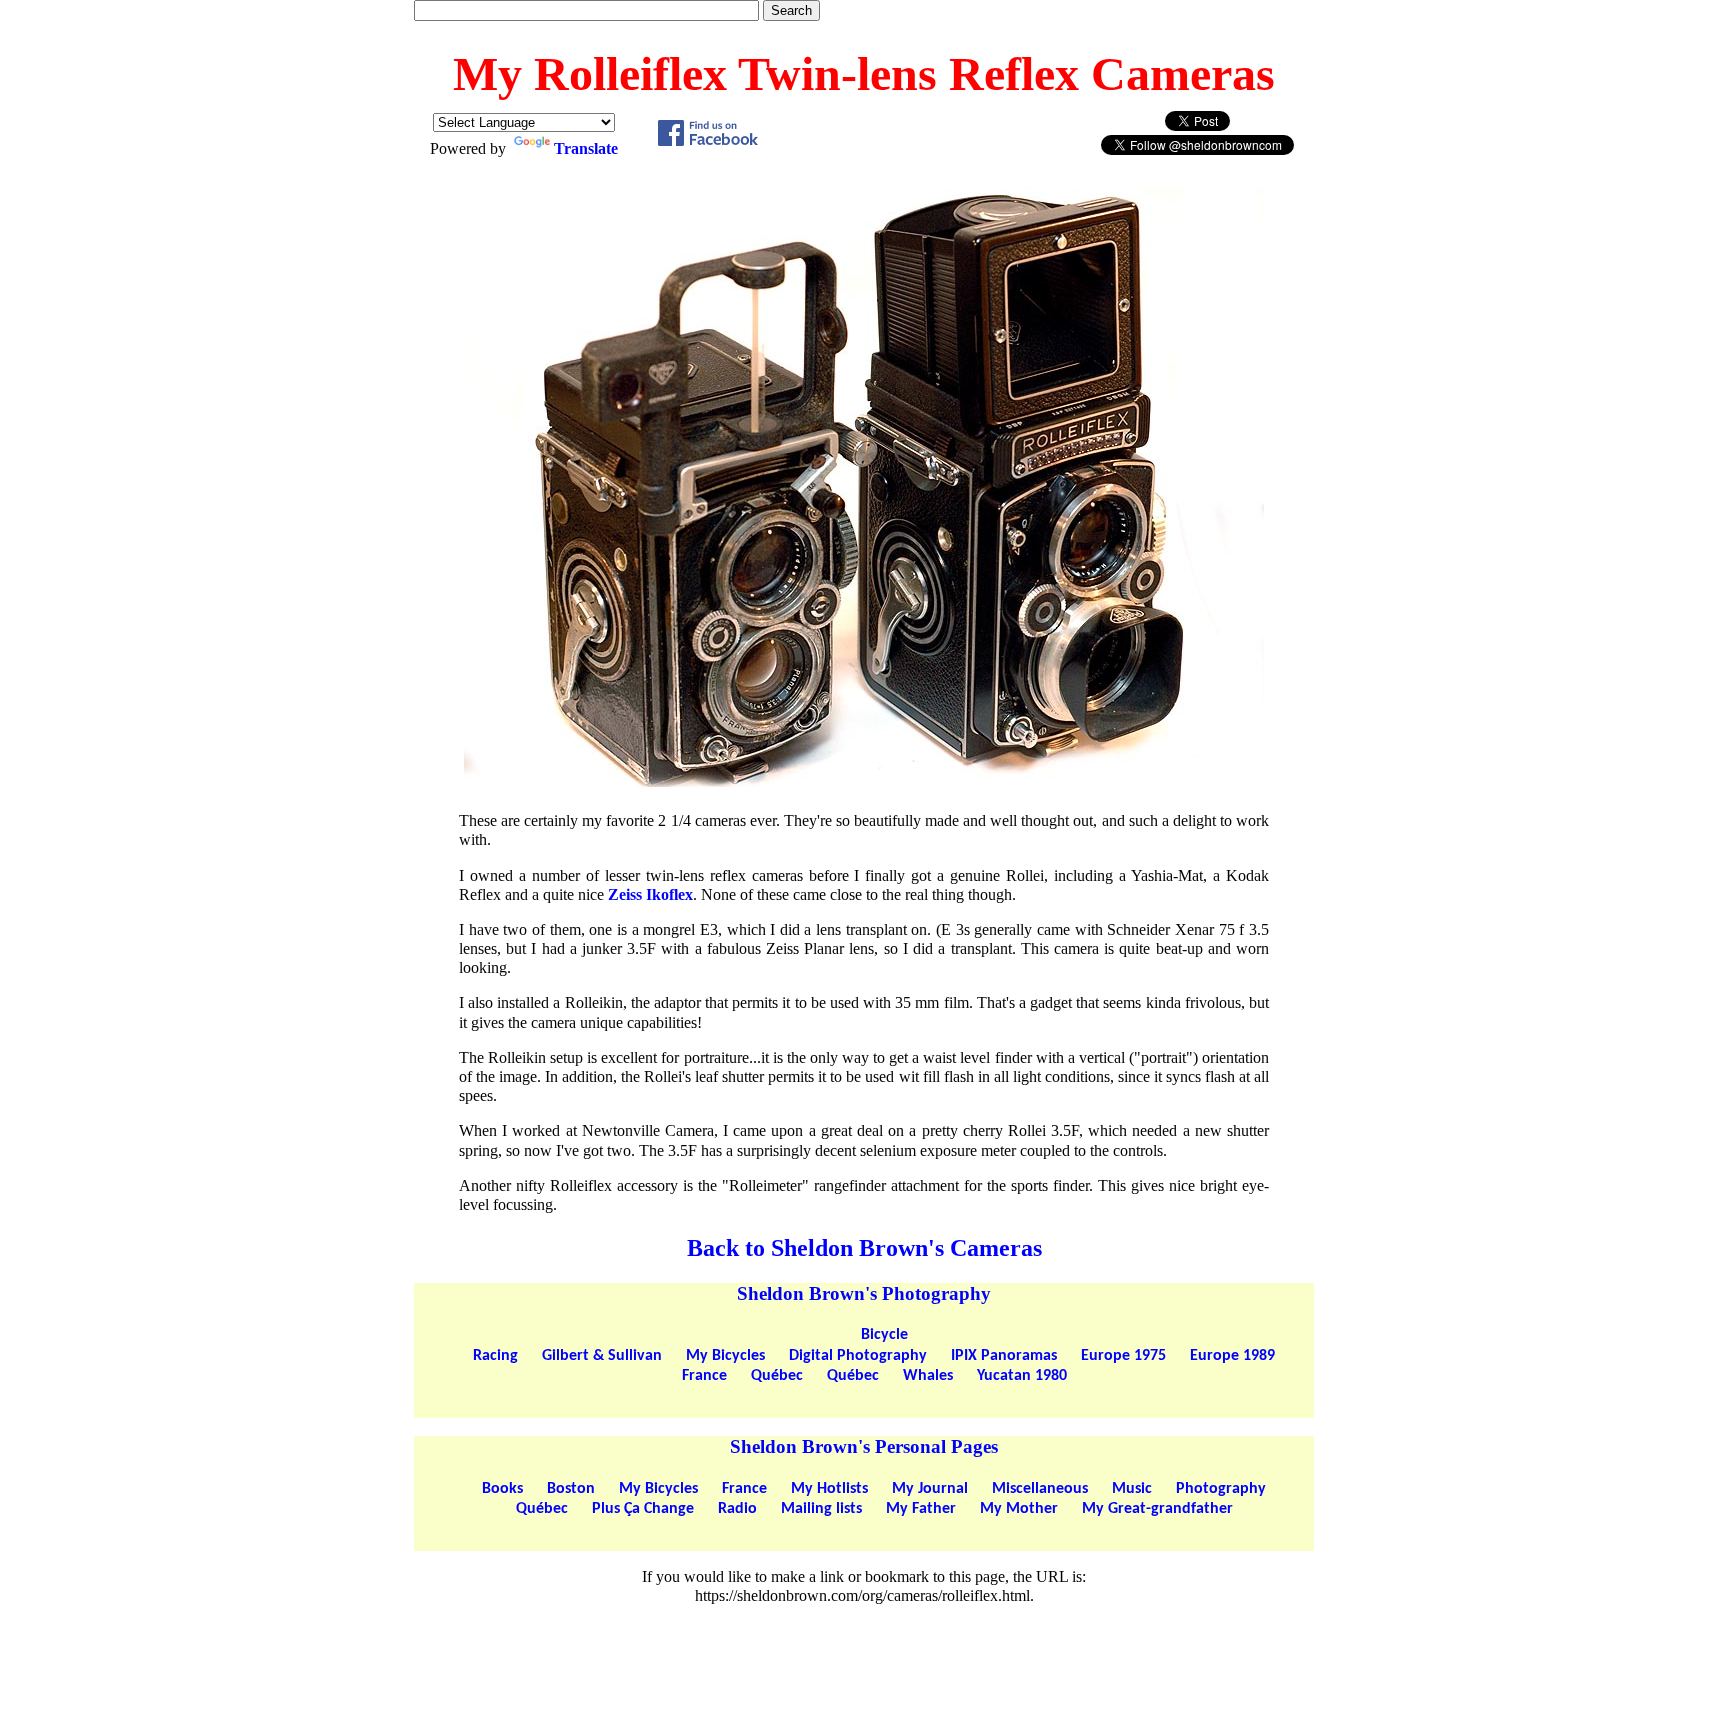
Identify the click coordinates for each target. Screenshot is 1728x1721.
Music (1132, 1489)
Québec (777, 1376)
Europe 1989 (1232, 1356)
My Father (921, 1509)
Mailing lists (821, 1509)
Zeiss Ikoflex (650, 894)
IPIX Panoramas (1004, 1356)
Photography (1221, 1489)
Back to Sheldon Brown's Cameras (864, 1248)
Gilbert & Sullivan (602, 1356)
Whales (928, 1376)
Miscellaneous (1040, 1489)
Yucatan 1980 (1022, 1376)
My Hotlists (829, 1489)
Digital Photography (858, 1356)
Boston (571, 1489)
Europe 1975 (1123, 1356)
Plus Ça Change (643, 1509)
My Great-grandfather (1157, 1509)
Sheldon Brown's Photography (864, 1293)
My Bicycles (725, 1356)
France (704, 1376)
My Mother (1019, 1509)
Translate (586, 148)
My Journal (930, 1489)
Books (502, 1489)
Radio (737, 1509)
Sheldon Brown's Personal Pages (864, 1446)
